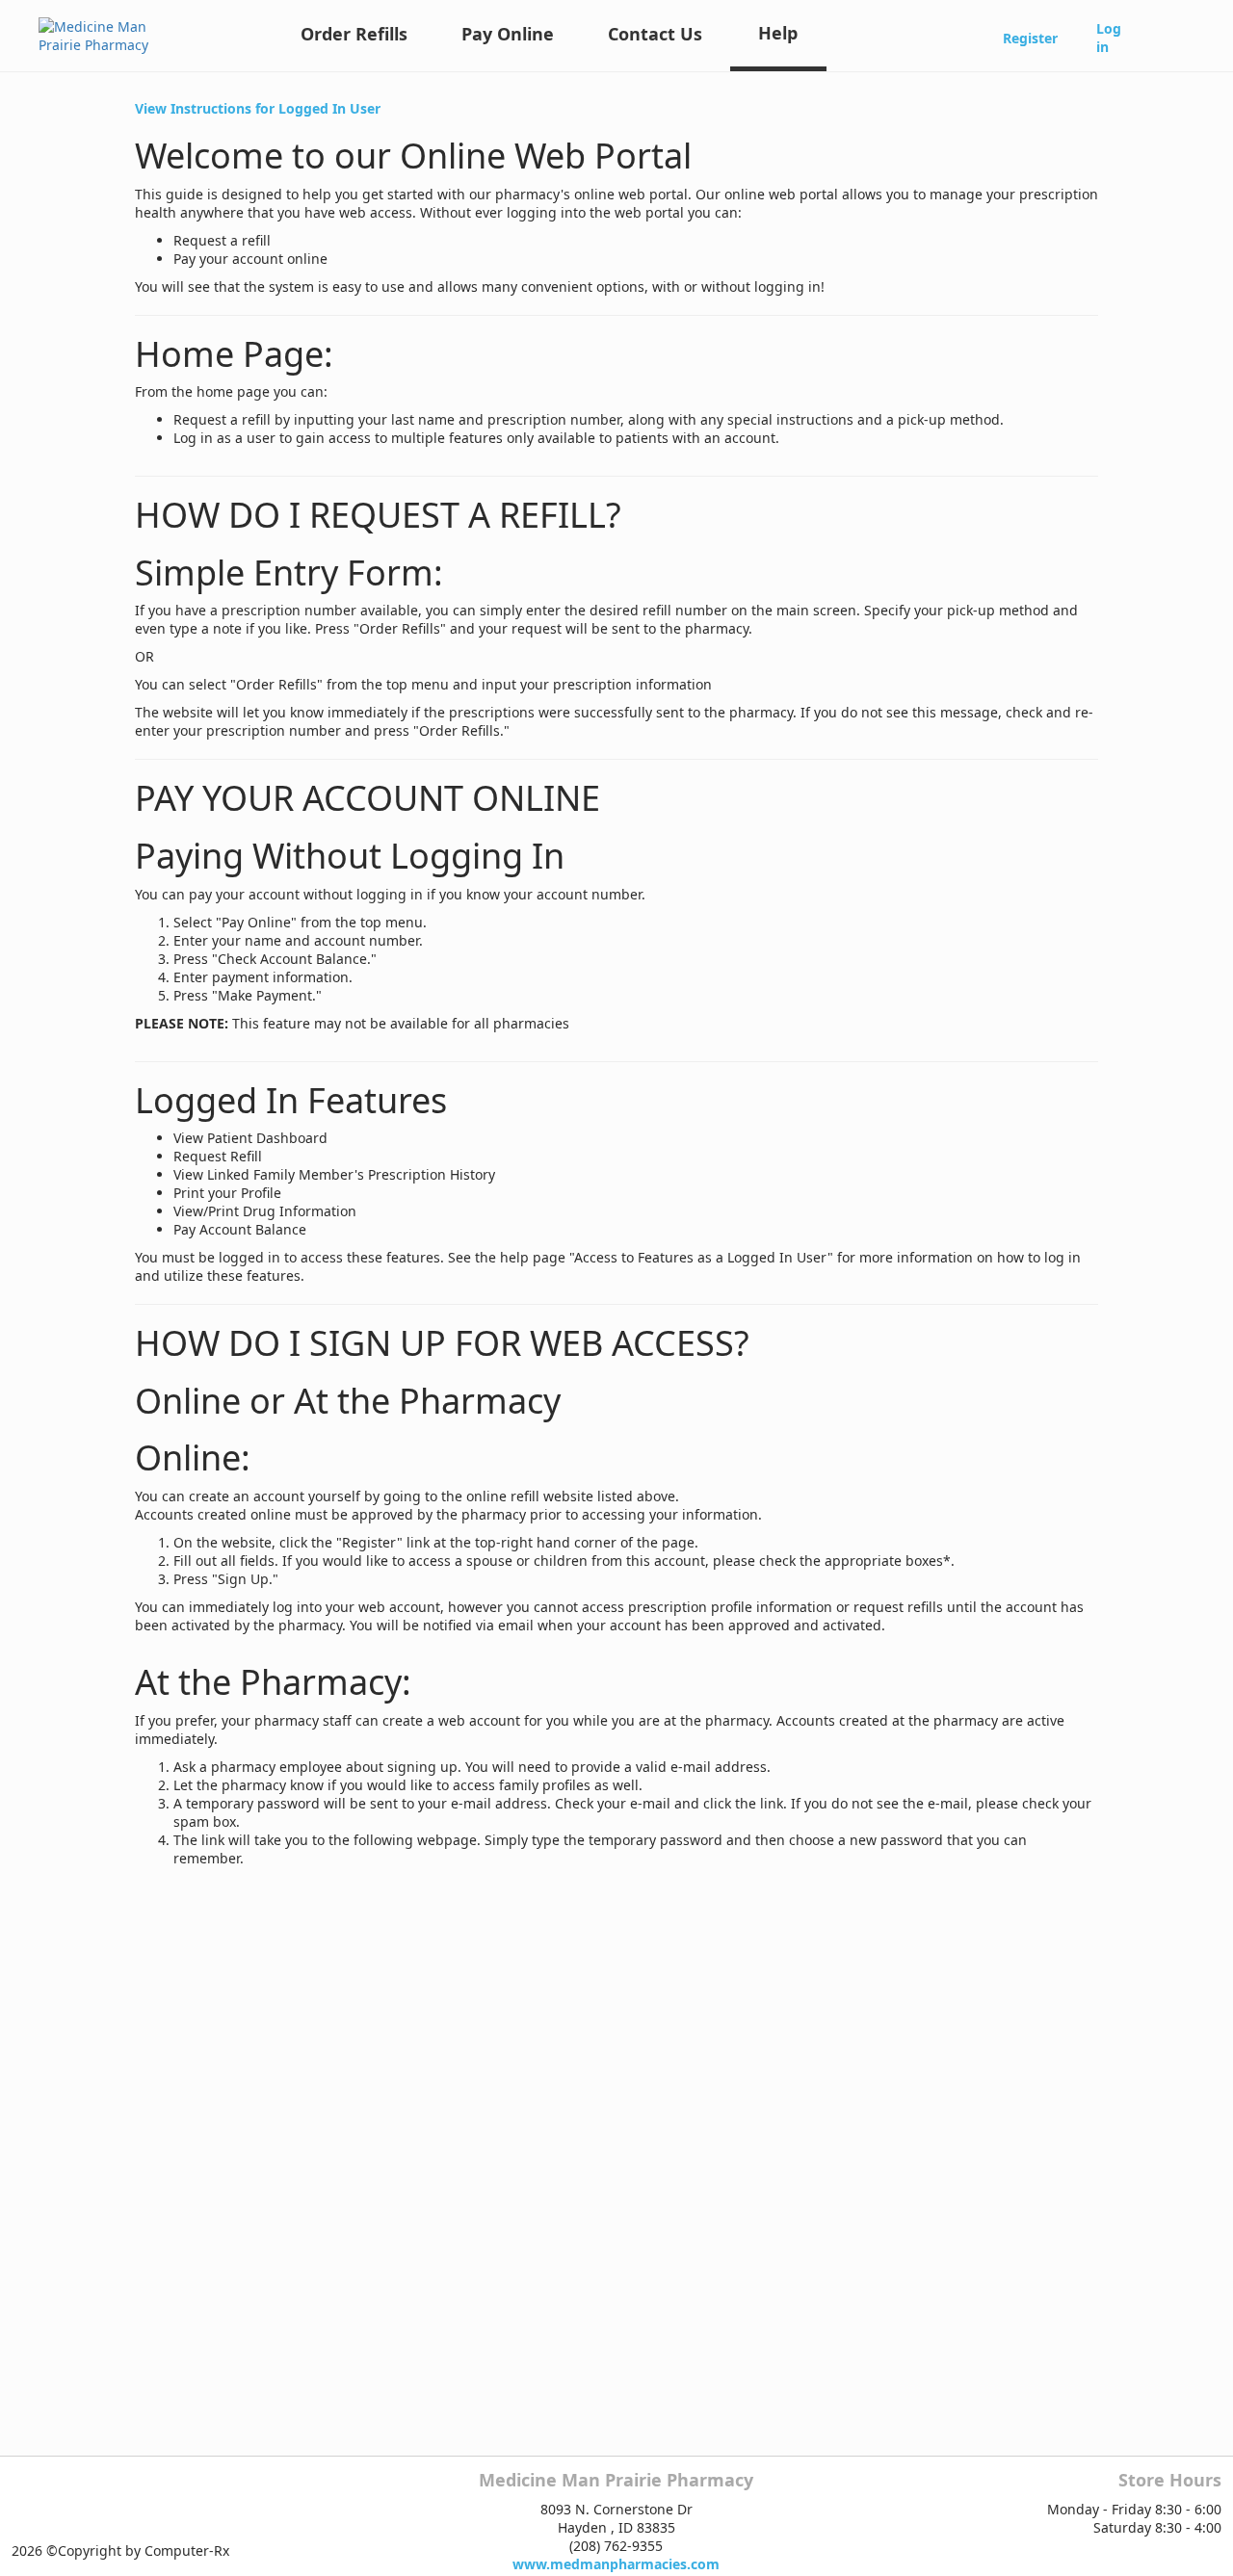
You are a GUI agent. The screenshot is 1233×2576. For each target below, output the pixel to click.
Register (1030, 38)
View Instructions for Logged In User (258, 108)
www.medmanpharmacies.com (616, 2564)
